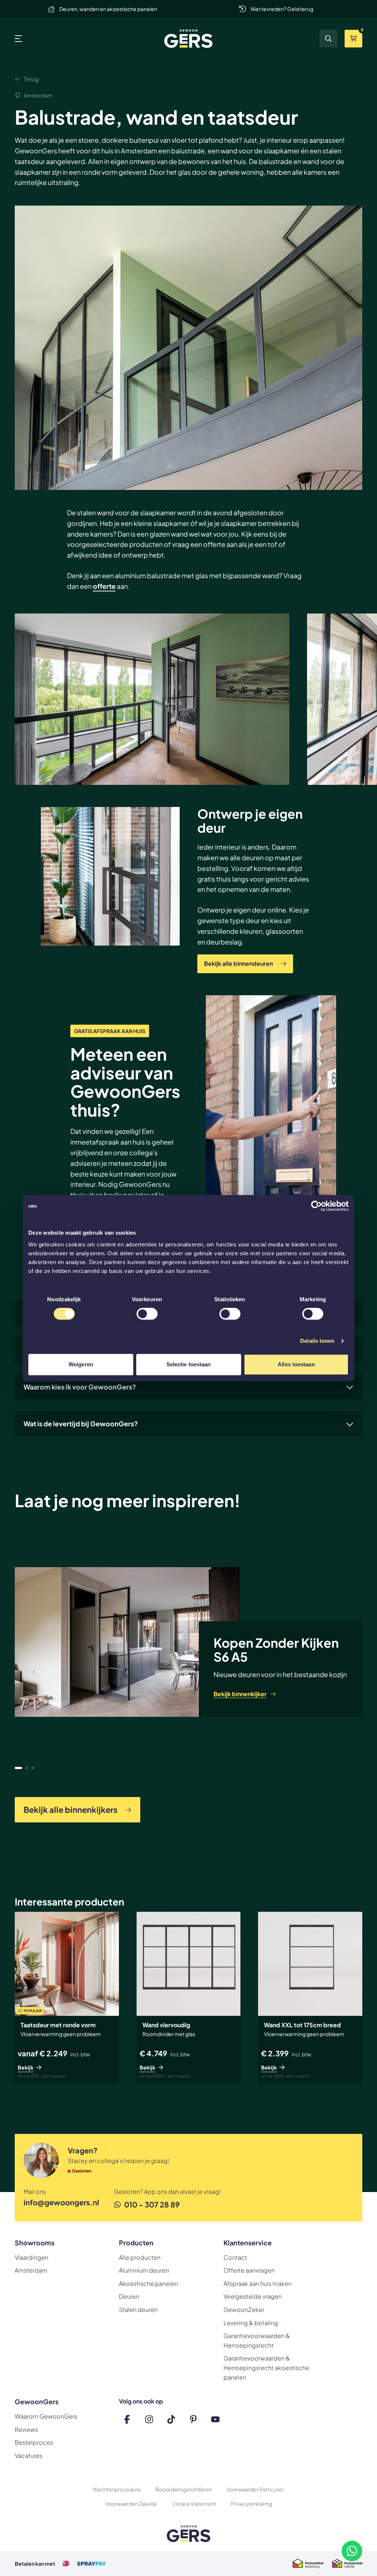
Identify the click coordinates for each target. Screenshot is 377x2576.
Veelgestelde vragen (253, 2296)
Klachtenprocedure (117, 2489)
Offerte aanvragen (249, 2270)
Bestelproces (34, 2442)
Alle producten (140, 2257)
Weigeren (81, 1364)
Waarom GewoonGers (46, 2416)
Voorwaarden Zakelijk (131, 2504)
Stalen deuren (138, 2310)
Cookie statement (194, 2504)
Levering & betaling (251, 2323)
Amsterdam (31, 2270)
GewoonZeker (244, 2310)
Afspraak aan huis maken (258, 2283)
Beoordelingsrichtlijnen (184, 2489)
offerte (104, 586)
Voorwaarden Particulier (255, 2489)
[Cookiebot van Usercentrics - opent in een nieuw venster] (316, 1206)
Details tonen (317, 1341)
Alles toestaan (296, 1364)
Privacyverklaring (251, 2504)
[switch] (147, 1314)
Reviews (26, 2429)
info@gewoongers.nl (61, 2202)
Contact (235, 2257)
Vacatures (29, 2456)
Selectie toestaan (189, 1364)
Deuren (129, 2296)
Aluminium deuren (144, 2270)
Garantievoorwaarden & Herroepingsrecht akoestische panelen (266, 2367)
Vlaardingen (31, 2257)
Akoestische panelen (148, 2283)
